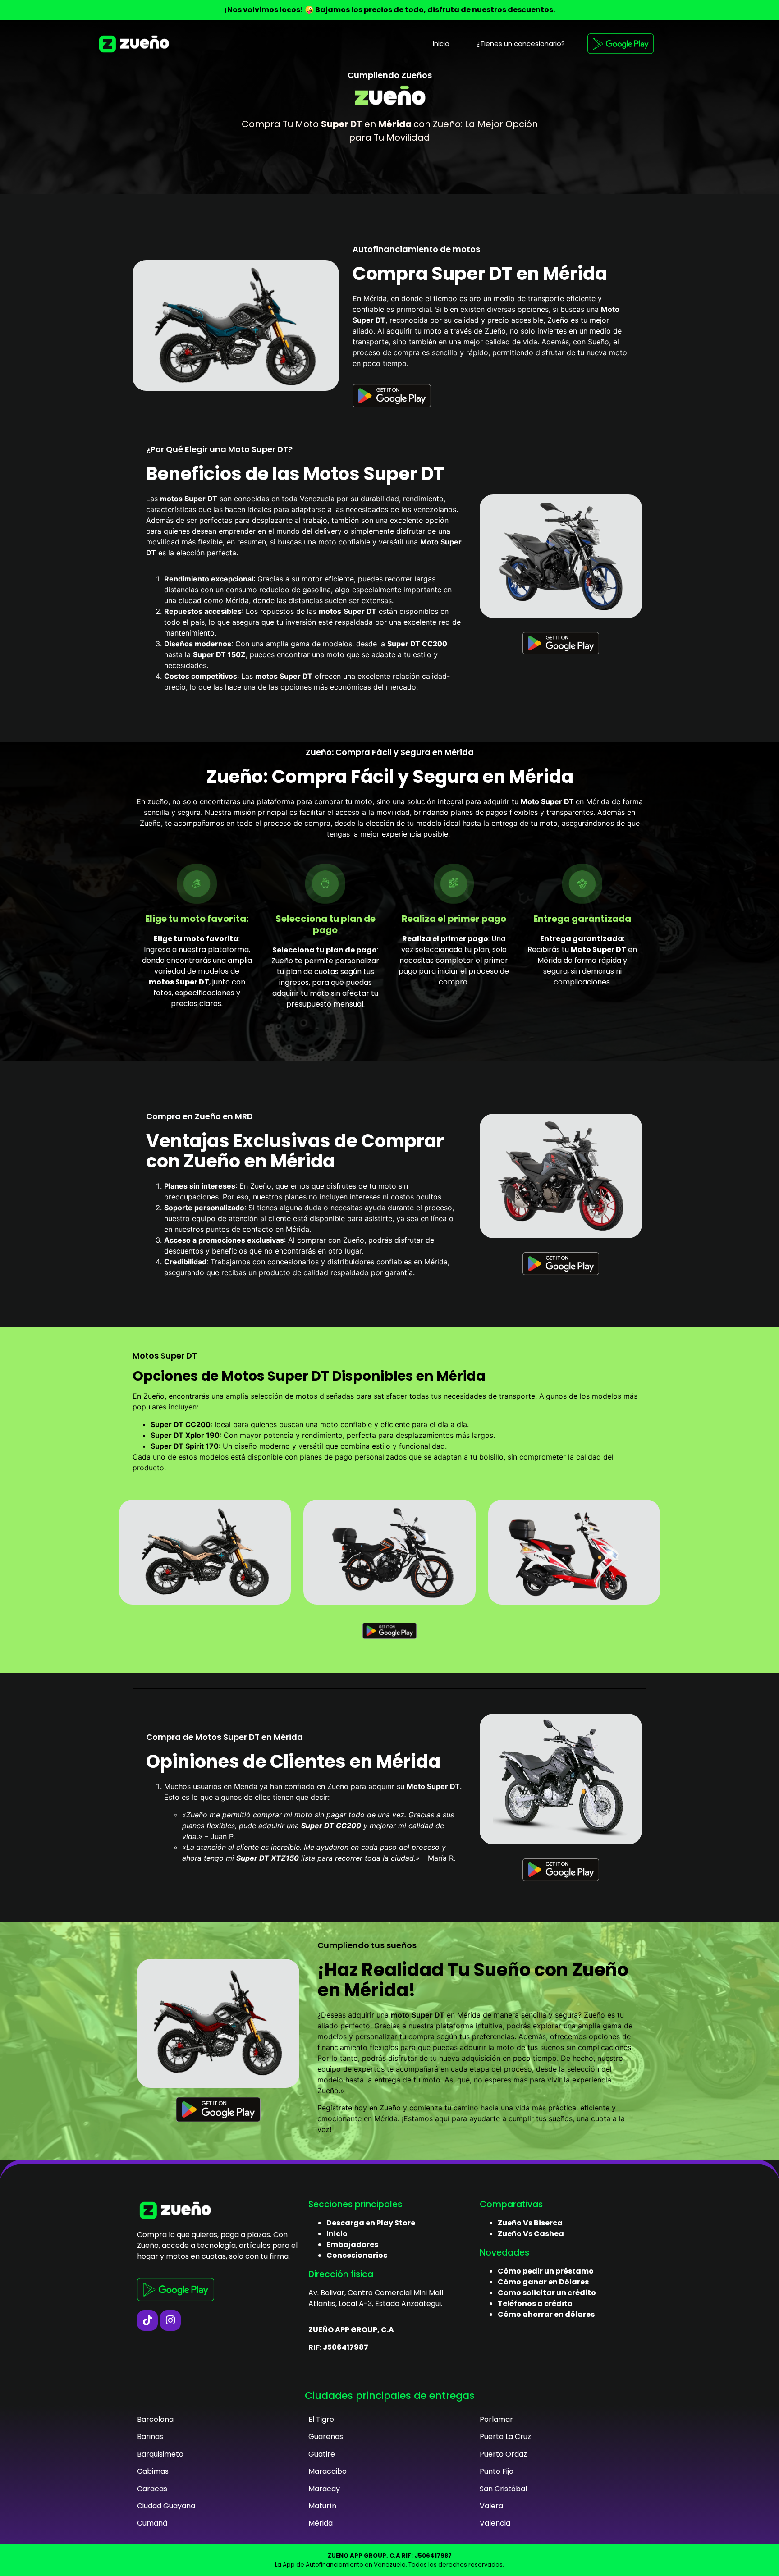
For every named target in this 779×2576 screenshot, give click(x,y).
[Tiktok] (147, 2320)
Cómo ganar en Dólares (543, 2282)
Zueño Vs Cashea (531, 2234)
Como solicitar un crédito (547, 2293)
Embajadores (352, 2244)
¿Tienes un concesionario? (521, 43)
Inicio (441, 43)
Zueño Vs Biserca (530, 2223)
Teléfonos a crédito (535, 2304)
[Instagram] (170, 2320)
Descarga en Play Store (371, 2223)
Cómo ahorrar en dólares (546, 2314)
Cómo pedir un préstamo (546, 2271)
